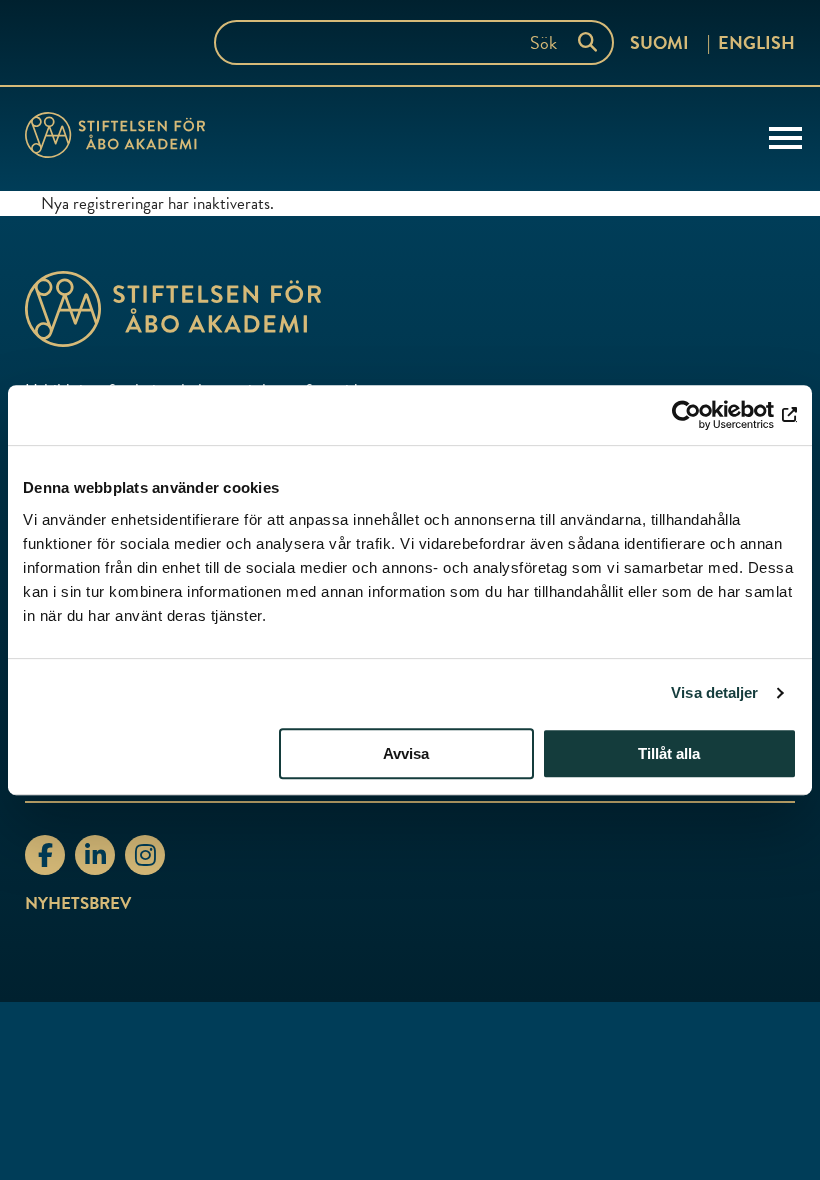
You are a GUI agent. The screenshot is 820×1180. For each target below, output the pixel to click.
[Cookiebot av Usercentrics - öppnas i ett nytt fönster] (709, 415)
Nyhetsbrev (78, 903)
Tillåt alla (669, 753)
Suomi (659, 42)
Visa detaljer (714, 692)
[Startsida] (115, 139)
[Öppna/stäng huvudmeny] (785, 136)
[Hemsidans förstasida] (410, 309)
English (756, 42)
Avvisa (406, 753)
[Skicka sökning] (592, 42)
